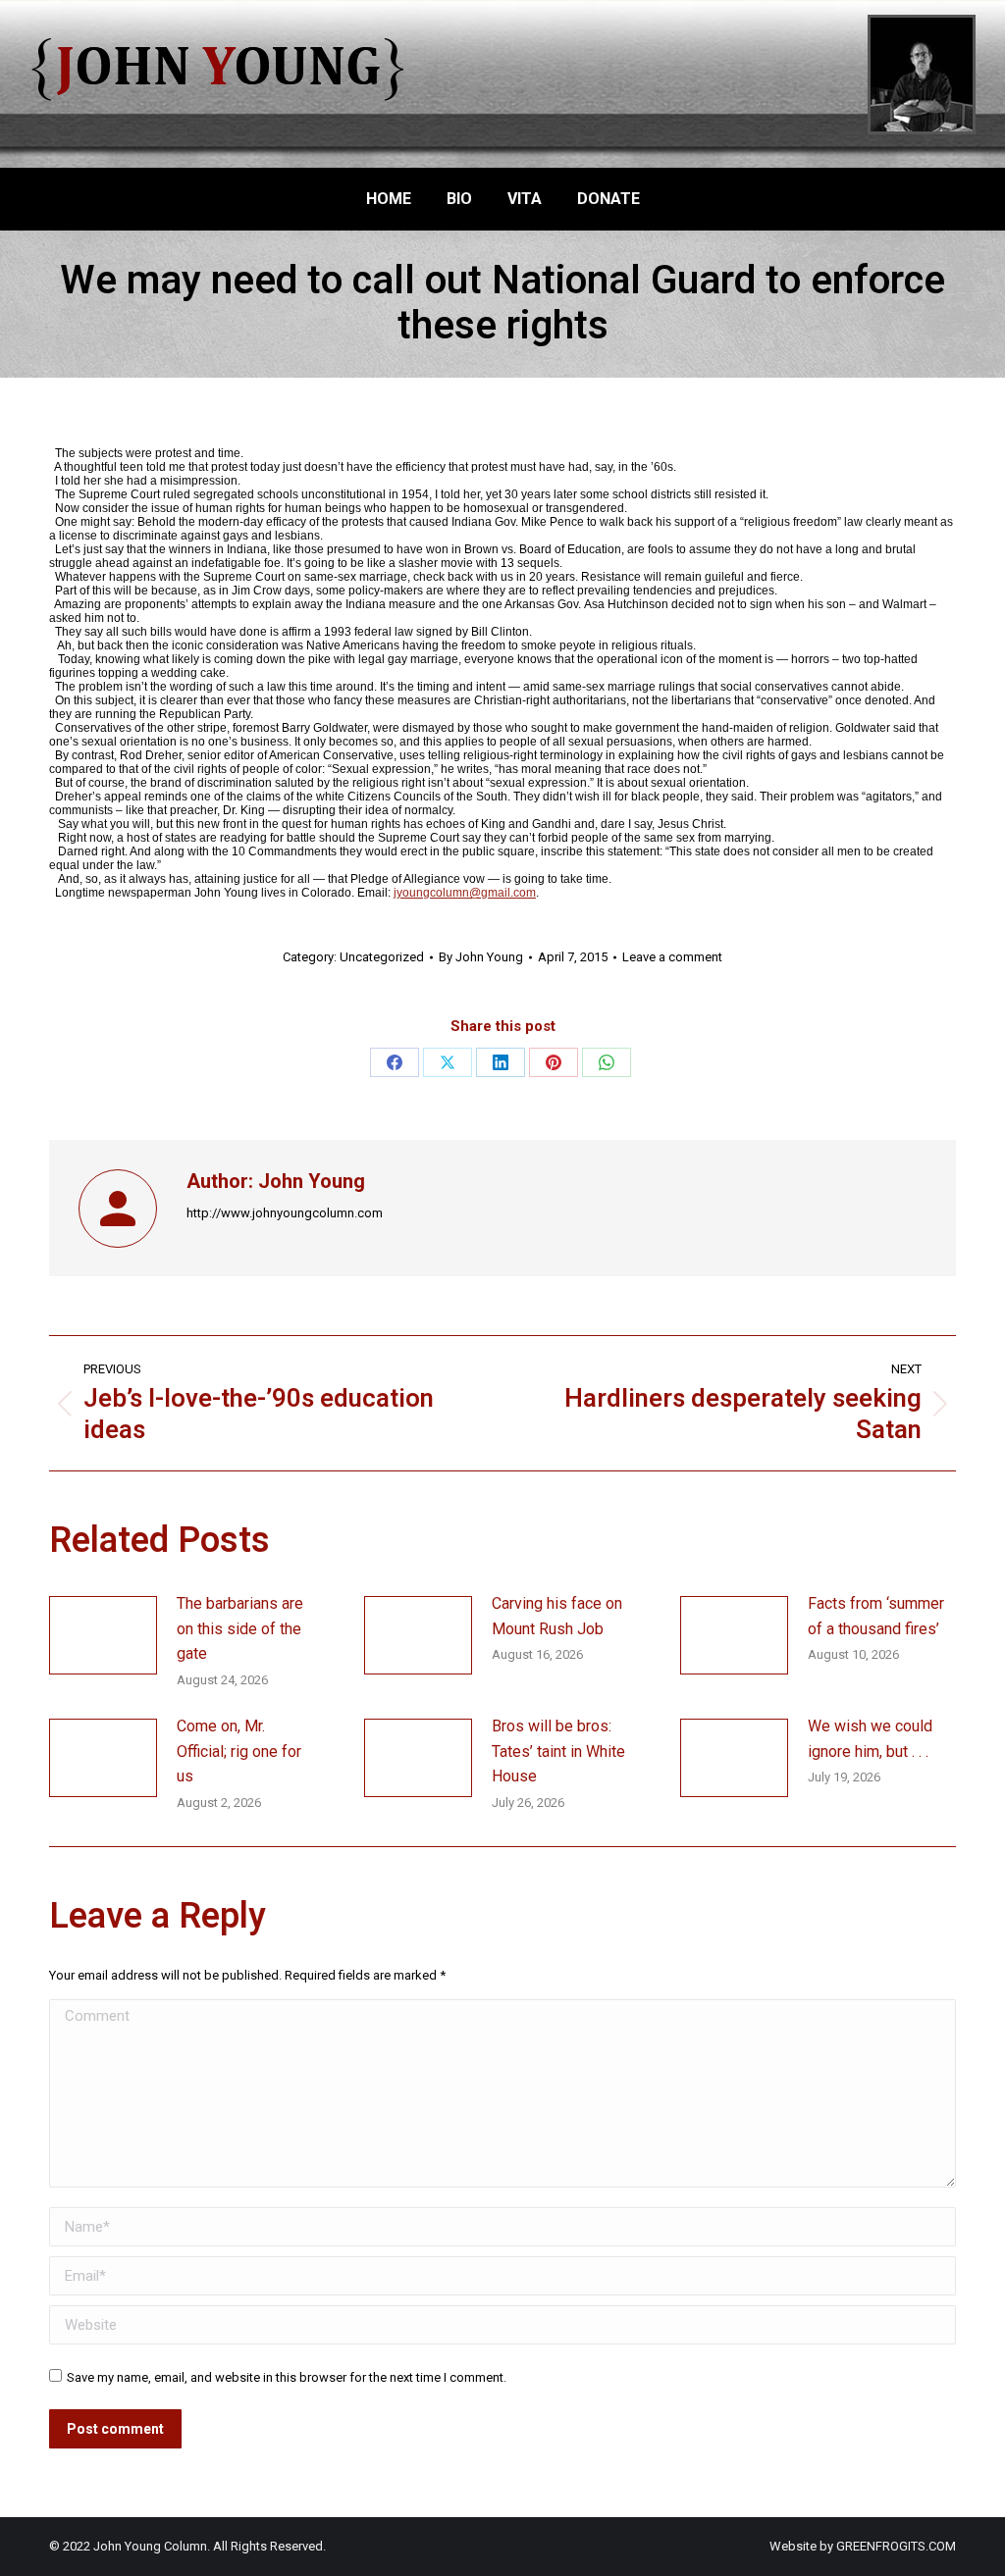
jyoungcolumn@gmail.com (465, 893)
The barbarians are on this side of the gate (240, 1628)
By (481, 957)
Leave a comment (672, 957)
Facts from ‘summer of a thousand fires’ (876, 1616)
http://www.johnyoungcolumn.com (285, 1213)
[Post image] (103, 1635)
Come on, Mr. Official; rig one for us (239, 1751)
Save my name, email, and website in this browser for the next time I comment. (287, 2377)
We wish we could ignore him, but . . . (870, 1739)
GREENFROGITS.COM (896, 2546)
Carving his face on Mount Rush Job (557, 1616)
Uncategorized (382, 957)
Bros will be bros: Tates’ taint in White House (558, 1751)
